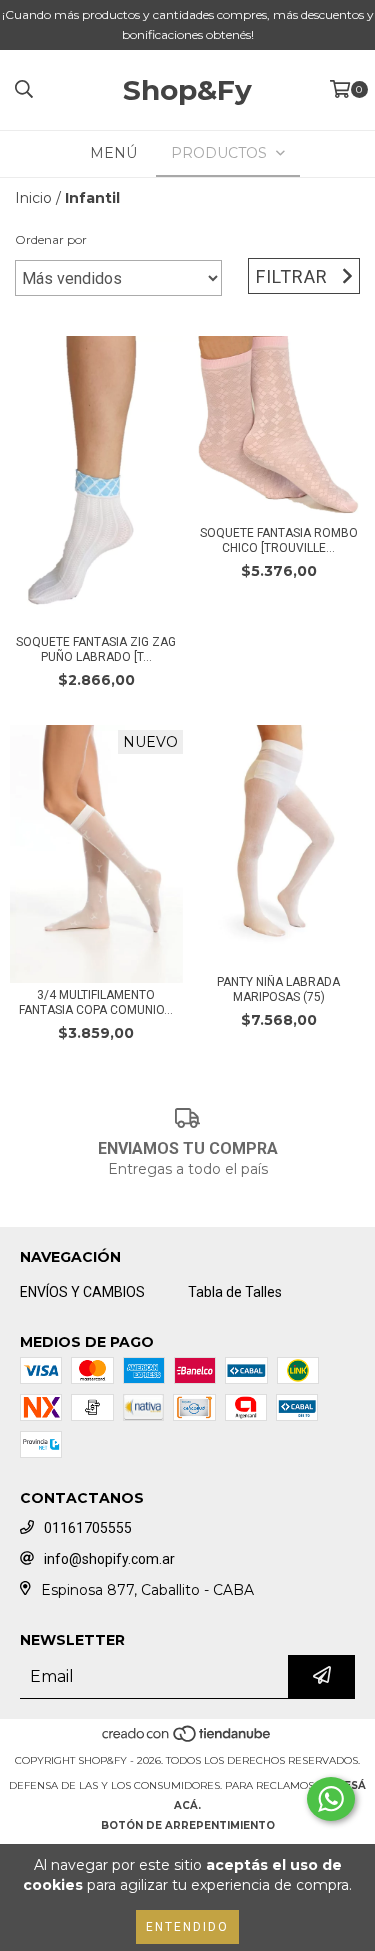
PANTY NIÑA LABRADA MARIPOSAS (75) (278, 989)
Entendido (187, 1927)
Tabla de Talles (235, 1292)
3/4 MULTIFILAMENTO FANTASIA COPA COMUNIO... (96, 1002)
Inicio (33, 198)
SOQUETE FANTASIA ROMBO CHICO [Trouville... (279, 540)
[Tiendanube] (187, 1740)
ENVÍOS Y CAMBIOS (82, 1292)
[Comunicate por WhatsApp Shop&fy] (331, 1799)
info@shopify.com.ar (109, 1559)
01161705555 (88, 1528)
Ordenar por (51, 239)
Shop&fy (187, 90)
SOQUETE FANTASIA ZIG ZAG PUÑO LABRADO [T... (96, 649)
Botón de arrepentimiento (188, 1825)
